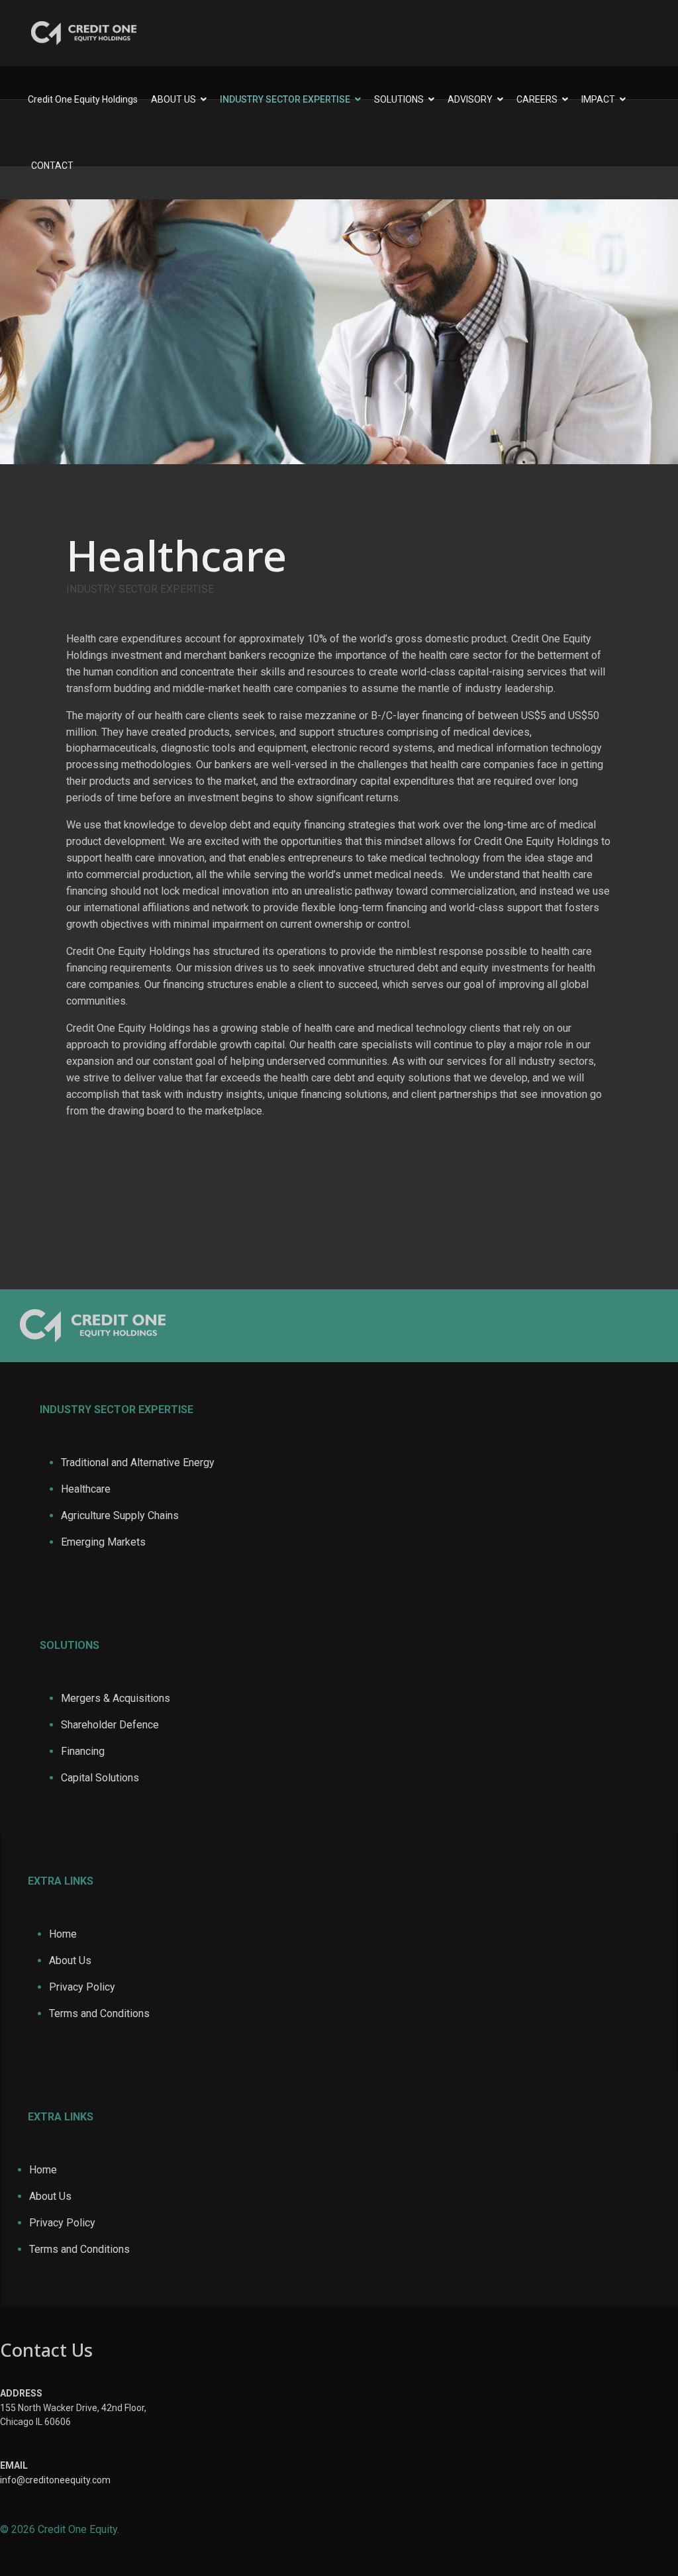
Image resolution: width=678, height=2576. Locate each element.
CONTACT (52, 166)
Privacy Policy (82, 1987)
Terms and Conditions (99, 2013)
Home (63, 1934)
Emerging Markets (103, 1542)
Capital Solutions (100, 1778)
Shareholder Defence (110, 1725)
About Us (70, 1960)
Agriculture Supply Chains (120, 1515)
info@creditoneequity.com (55, 2480)
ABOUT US (173, 99)
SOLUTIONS (399, 99)
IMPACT (598, 99)
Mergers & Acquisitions (116, 1698)
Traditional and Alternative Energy (138, 1462)
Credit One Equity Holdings (83, 99)
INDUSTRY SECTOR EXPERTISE (285, 99)
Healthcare (86, 1489)
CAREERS (537, 99)
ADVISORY (470, 99)
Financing (83, 1751)
